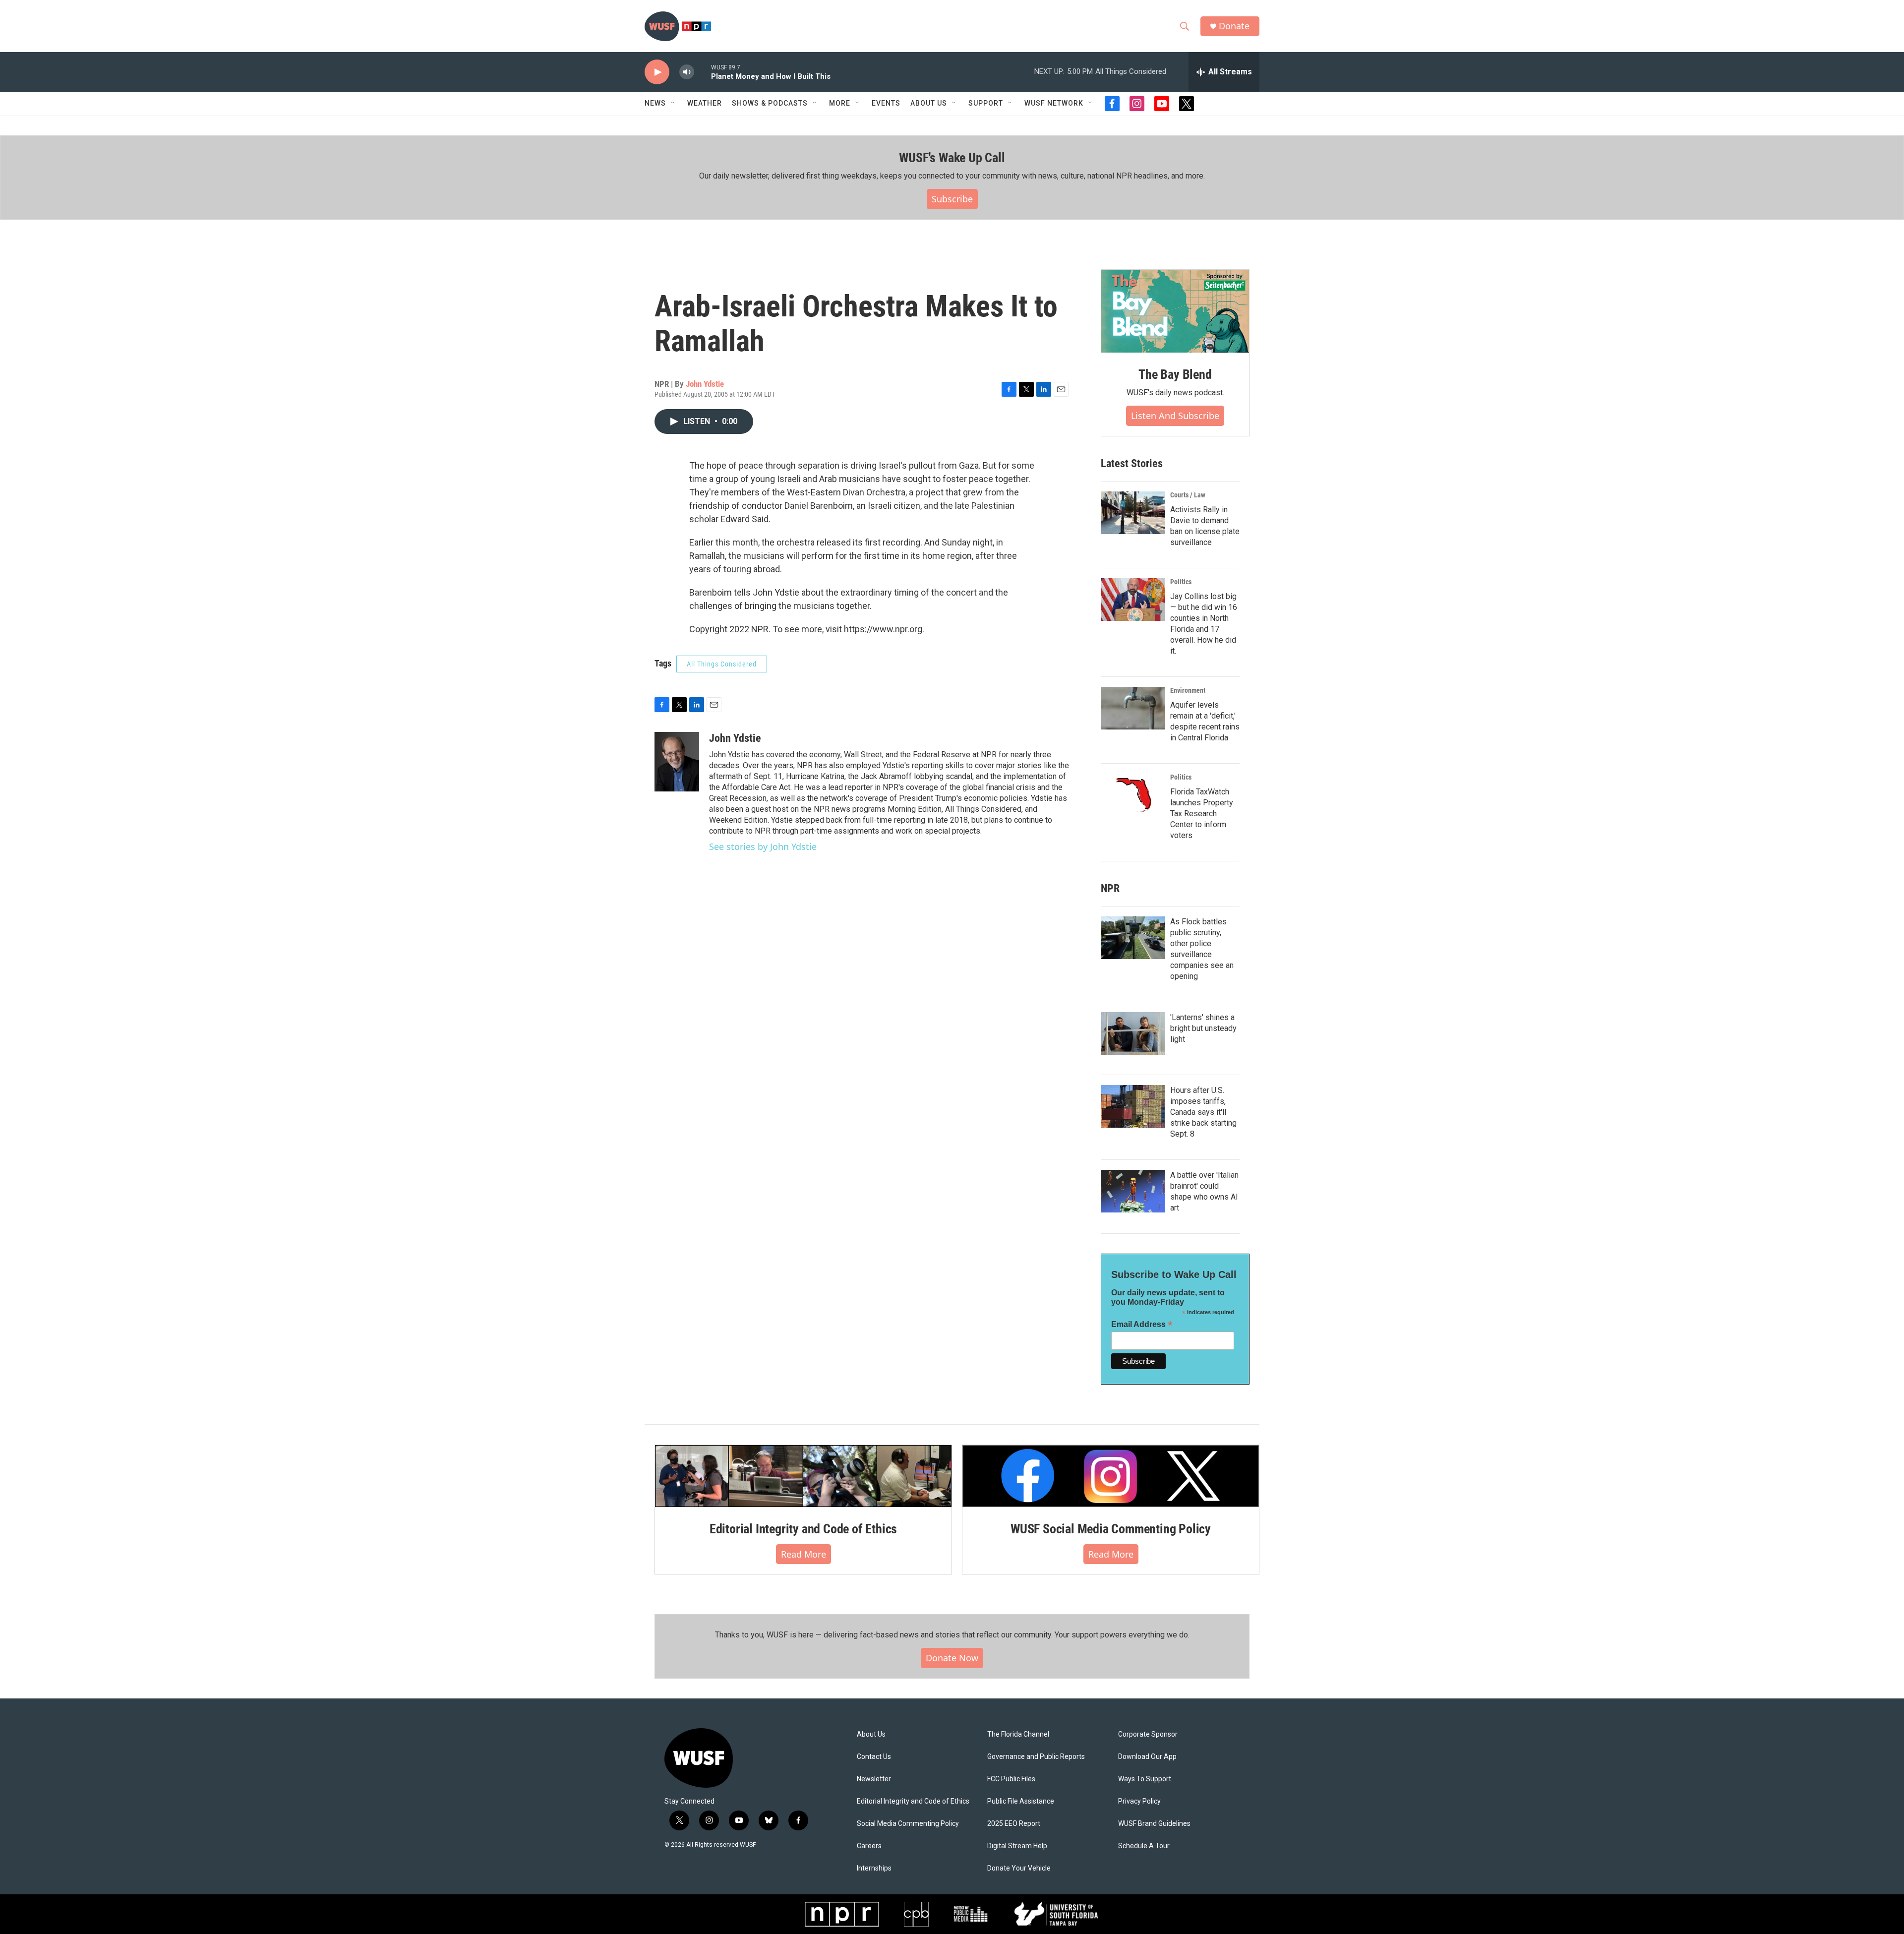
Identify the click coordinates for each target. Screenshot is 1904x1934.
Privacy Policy (1139, 1801)
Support (986, 103)
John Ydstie (705, 384)
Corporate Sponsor (1148, 1734)
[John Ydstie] (677, 762)
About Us (871, 1734)
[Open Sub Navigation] (673, 103)
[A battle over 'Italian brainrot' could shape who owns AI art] (1133, 1191)
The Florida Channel (1018, 1734)
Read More (803, 1554)
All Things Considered (722, 664)
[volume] (687, 72)
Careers (869, 1846)
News (655, 103)
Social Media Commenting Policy (908, 1824)
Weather (705, 103)
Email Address (1142, 1324)
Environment (1188, 690)
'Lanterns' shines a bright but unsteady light (1203, 1028)
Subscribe (952, 199)
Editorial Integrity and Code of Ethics (803, 1529)
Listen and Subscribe (1175, 416)
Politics (1181, 582)
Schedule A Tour (1144, 1846)
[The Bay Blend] (1175, 311)
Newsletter (874, 1779)
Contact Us (874, 1757)
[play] (657, 72)
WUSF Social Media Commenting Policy (1111, 1529)
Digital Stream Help (1017, 1846)
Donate (1234, 26)
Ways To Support (1145, 1779)
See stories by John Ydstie (763, 846)
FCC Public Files (1011, 1779)
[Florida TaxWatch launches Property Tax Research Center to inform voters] (1133, 795)
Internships (874, 1868)
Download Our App (1147, 1757)
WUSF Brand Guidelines (1154, 1824)
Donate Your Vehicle (1019, 1868)
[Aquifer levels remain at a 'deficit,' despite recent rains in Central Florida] (1133, 708)
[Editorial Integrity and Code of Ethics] (803, 1476)
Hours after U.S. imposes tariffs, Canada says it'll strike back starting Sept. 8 (1203, 1112)
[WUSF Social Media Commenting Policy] (1111, 1476)
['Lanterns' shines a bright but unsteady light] (1133, 1033)
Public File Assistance (1021, 1801)
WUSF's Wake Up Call (952, 158)
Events (886, 103)
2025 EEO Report (1014, 1824)
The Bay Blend (1175, 374)
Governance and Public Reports (1036, 1757)
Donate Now (952, 1658)
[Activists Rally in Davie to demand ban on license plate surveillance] (1133, 513)
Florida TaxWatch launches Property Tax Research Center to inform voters (1202, 814)
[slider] (703, 72)
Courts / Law (1188, 495)
